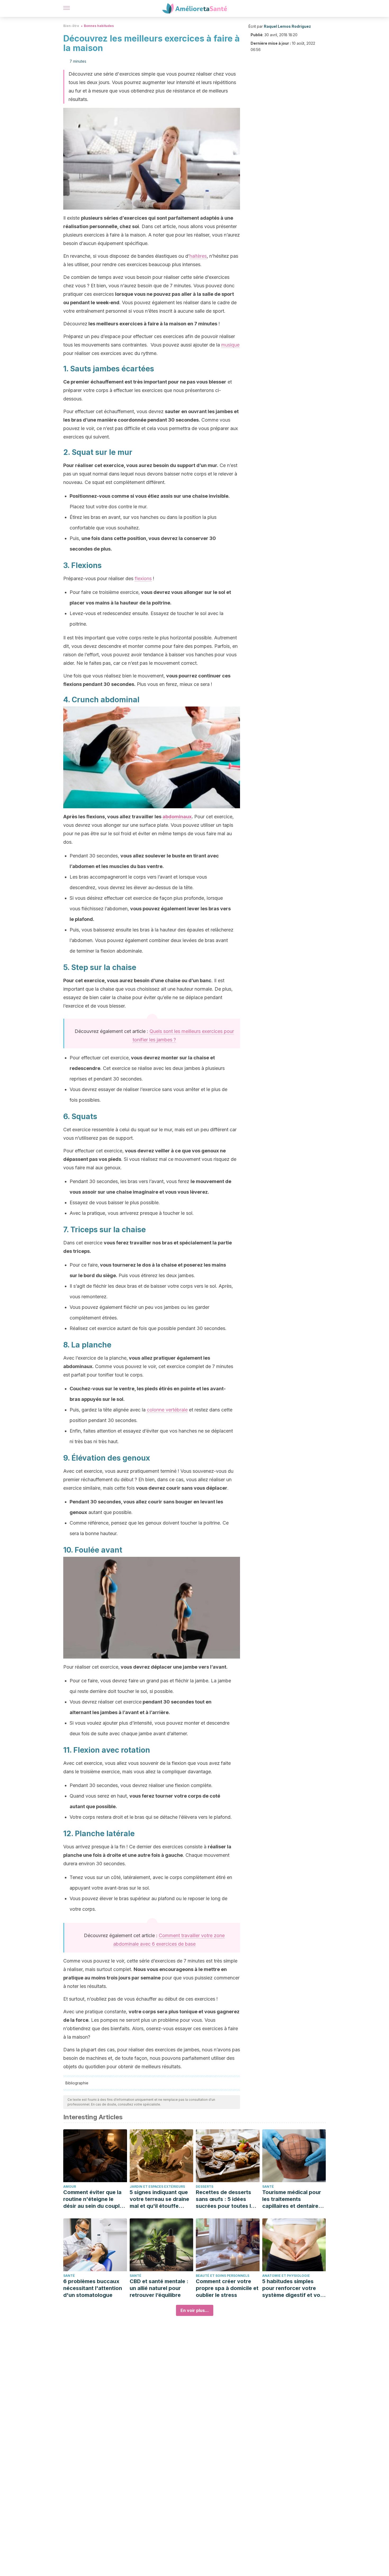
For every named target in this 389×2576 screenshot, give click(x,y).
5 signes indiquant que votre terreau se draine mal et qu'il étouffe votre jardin (159, 2199)
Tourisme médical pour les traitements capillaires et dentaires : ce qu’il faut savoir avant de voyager (293, 2199)
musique (230, 345)
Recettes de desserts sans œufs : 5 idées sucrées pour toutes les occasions (226, 2199)
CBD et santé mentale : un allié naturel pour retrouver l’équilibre (159, 2288)
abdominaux (177, 817)
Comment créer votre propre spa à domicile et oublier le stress (227, 2288)
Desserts (205, 2187)
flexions (143, 578)
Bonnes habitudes (99, 26)
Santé (268, 2187)
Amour (70, 2187)
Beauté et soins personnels (223, 2276)
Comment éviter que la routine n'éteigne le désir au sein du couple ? (93, 2199)
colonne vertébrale (167, 1410)
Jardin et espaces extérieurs (157, 2187)
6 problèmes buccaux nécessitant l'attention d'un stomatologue (93, 2288)
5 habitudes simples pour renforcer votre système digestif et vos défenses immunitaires (293, 2288)
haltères (198, 256)
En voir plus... (195, 2310)
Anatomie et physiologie (286, 2276)
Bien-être (71, 26)
